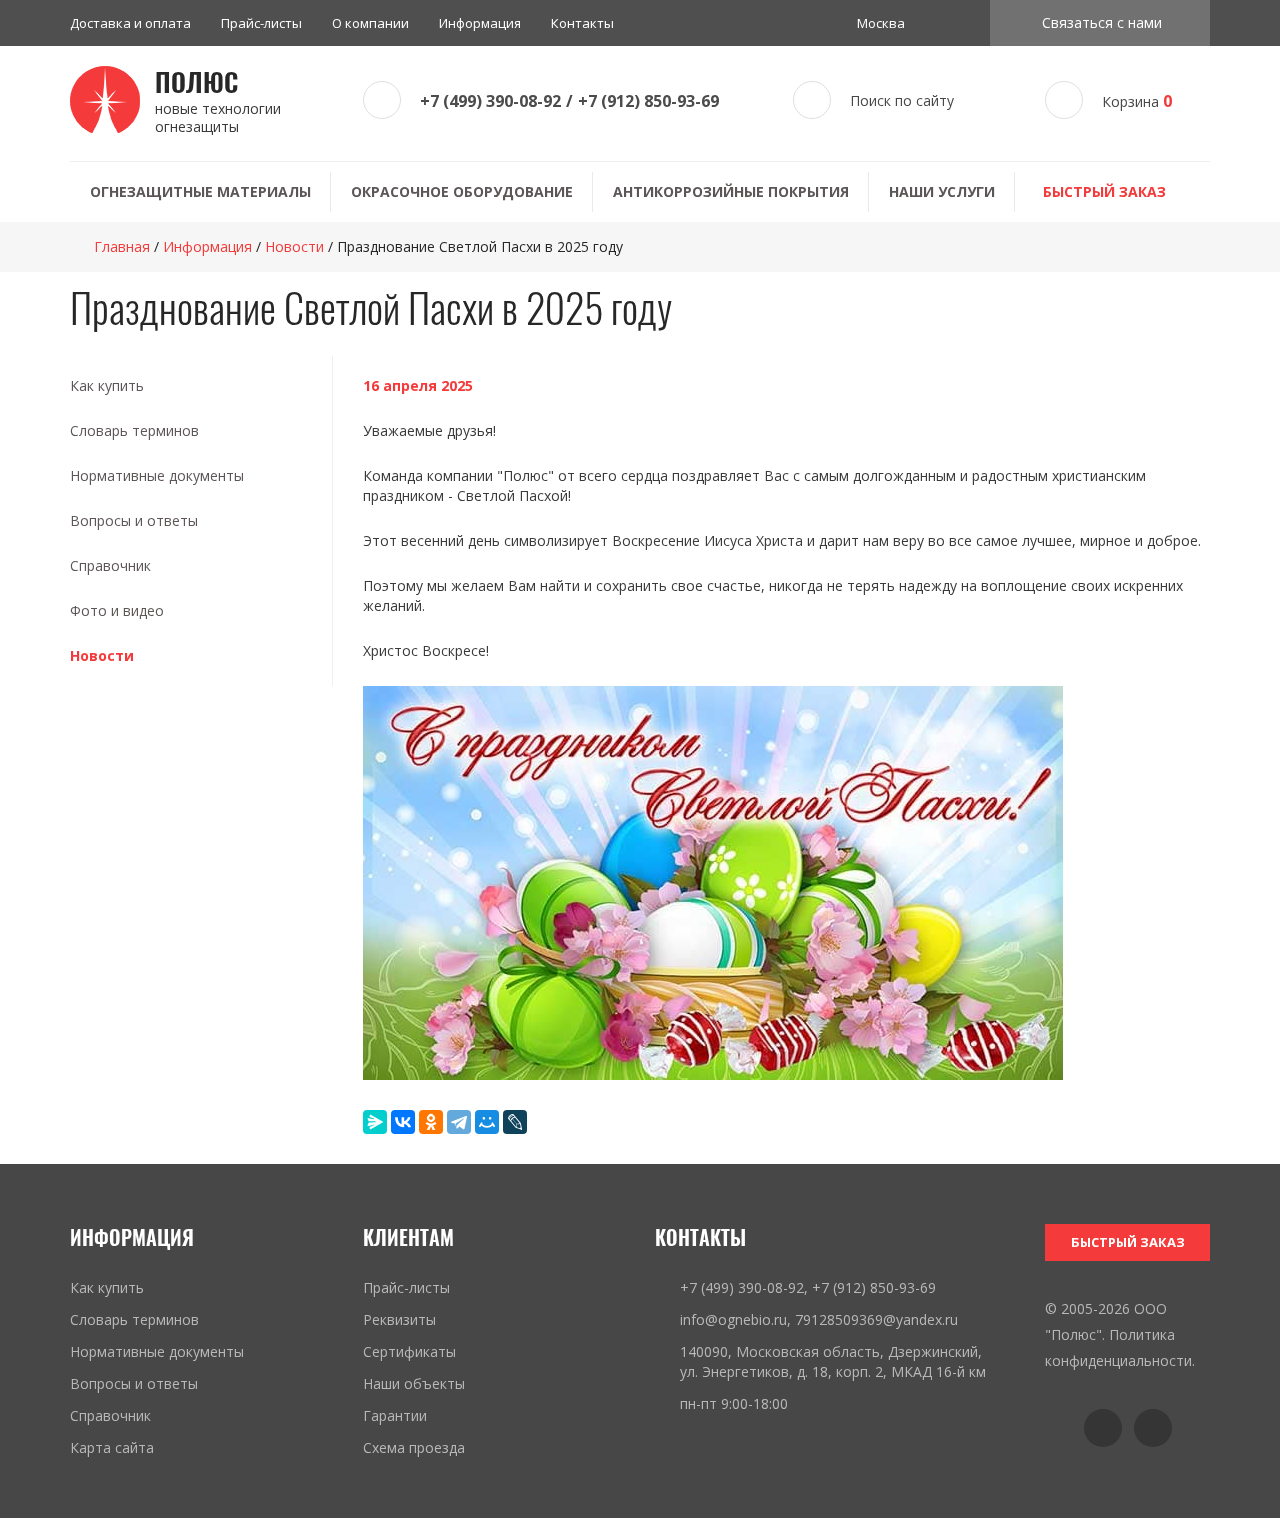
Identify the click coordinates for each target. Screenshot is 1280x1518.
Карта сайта (112, 1447)
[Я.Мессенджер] (375, 1122)
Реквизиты (399, 1319)
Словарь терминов (134, 430)
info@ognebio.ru (733, 1319)
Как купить (107, 385)
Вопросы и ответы (134, 520)
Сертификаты (409, 1351)
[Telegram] (459, 1122)
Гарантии (395, 1415)
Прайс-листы (261, 23)
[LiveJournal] (515, 1122)
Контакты (582, 23)
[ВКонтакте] (403, 1122)
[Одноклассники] (431, 1122)
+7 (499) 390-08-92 (490, 101)
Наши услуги (942, 191)
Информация (480, 23)
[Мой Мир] (487, 1122)
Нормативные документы (157, 475)
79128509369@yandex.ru (876, 1319)
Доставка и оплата (130, 23)
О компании (370, 23)
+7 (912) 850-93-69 (648, 101)
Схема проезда (414, 1447)
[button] (1100, 23)
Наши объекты (414, 1383)
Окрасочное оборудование (462, 191)
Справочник (110, 565)
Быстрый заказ (1104, 191)
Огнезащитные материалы (200, 191)
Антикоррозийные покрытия (731, 191)
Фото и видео (117, 610)
